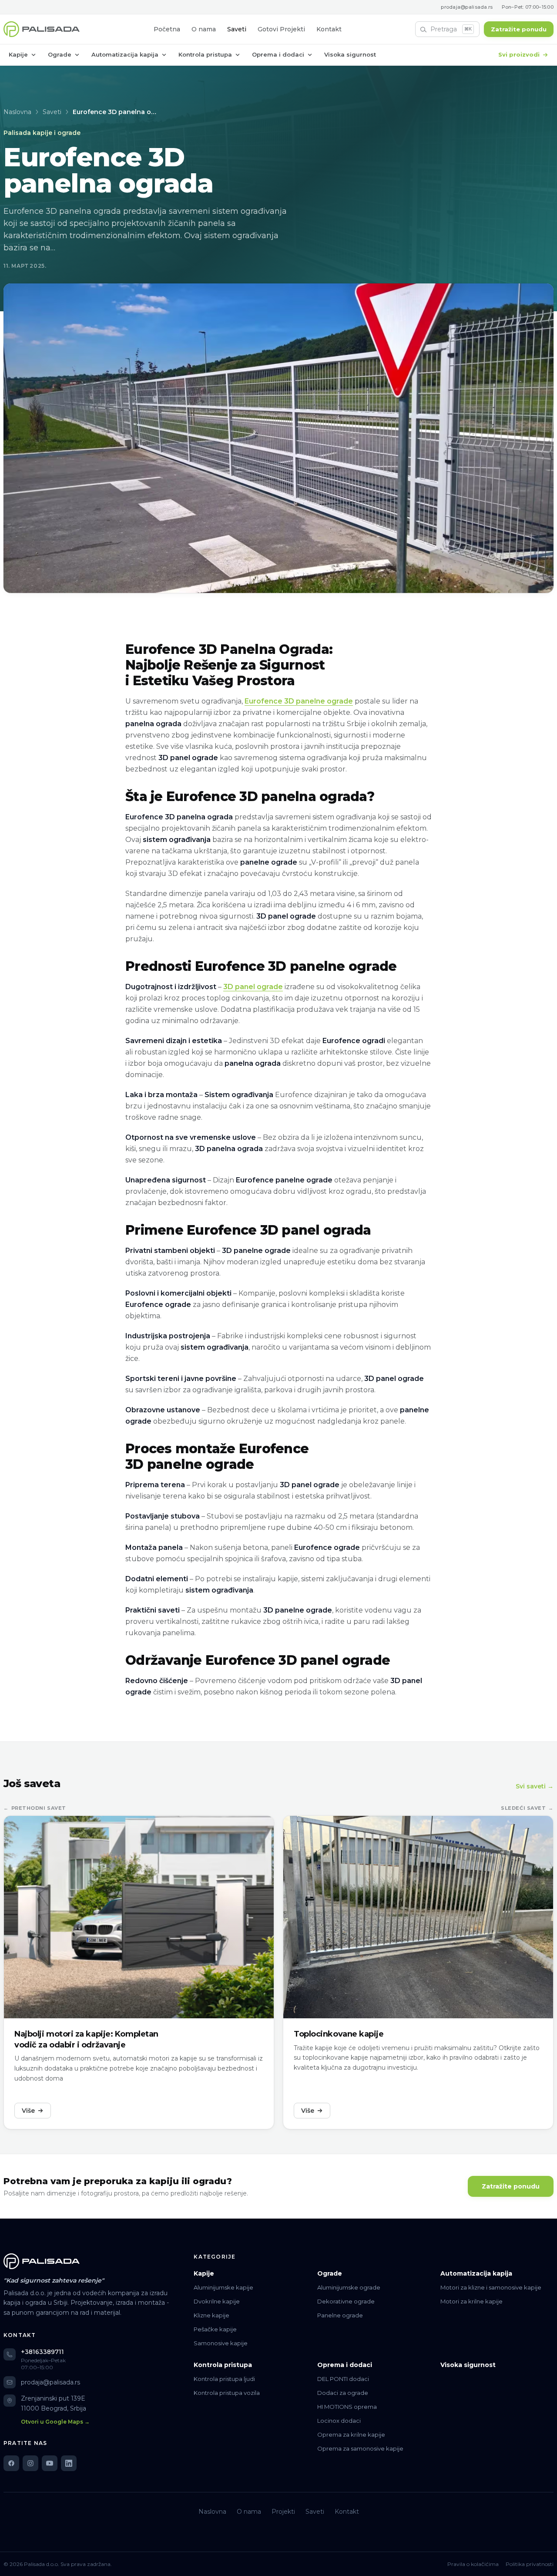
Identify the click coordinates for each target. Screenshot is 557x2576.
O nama (204, 29)
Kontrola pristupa (205, 54)
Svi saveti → (535, 1786)
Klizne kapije (211, 2315)
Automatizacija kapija (125, 54)
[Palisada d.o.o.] (42, 2261)
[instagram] (30, 2463)
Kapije (18, 54)
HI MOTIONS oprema (347, 2407)
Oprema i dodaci (278, 54)
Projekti (283, 2512)
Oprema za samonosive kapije (360, 2448)
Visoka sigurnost (350, 54)
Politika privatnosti (530, 2564)
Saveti (237, 29)
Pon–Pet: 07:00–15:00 (528, 7)
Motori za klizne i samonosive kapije (491, 2287)
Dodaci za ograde (343, 2393)
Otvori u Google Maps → (55, 2422)
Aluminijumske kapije (223, 2287)
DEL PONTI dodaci (343, 2379)
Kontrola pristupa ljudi (224, 2379)
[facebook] (11, 2463)
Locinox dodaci (339, 2421)
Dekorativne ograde (346, 2301)
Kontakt (329, 29)
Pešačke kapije (215, 2329)
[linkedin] (69, 2463)
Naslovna (17, 112)
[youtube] (50, 2463)
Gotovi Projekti (281, 29)
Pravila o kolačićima (473, 2564)
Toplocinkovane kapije (339, 2034)
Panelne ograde (340, 2315)
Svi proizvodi (519, 54)
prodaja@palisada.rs (467, 7)
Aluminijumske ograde (349, 2287)
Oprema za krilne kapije (351, 2435)
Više (28, 2111)
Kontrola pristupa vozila (227, 2393)
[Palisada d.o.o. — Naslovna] (42, 29)
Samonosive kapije (221, 2343)
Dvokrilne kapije (217, 2301)
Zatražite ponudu (519, 29)
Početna (167, 29)
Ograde (60, 54)
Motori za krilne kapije (471, 2301)
